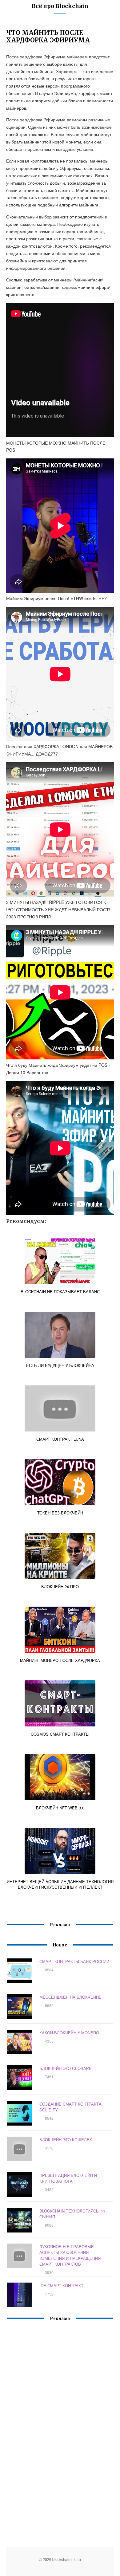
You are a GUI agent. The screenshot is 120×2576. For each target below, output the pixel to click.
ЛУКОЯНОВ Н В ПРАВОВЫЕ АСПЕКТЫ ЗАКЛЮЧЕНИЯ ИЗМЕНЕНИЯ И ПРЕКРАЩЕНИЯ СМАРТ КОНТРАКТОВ (70, 2255)
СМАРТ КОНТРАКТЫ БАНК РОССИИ (74, 1961)
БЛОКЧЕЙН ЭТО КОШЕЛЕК (66, 2140)
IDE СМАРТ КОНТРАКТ (61, 2285)
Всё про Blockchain (60, 6)
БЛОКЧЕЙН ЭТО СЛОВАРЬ (66, 2068)
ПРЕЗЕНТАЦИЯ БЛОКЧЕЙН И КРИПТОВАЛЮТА (68, 2178)
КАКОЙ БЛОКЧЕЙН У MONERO (69, 2033)
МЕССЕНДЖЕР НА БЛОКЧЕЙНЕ (70, 1997)
